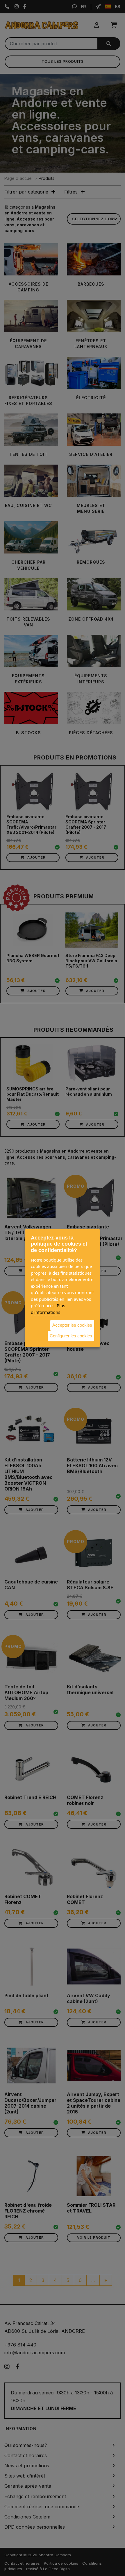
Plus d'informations (48, 1309)
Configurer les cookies (71, 1336)
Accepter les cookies (72, 1325)
